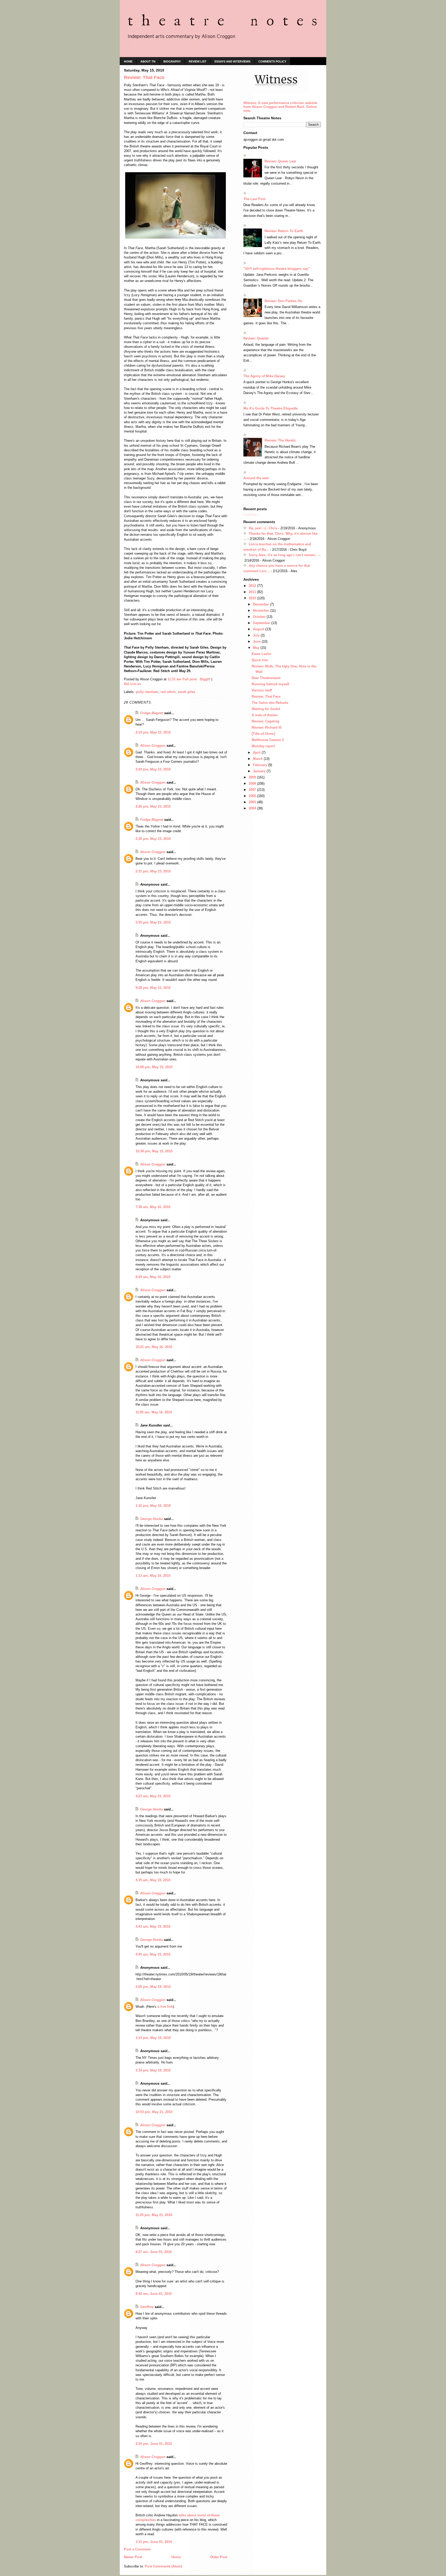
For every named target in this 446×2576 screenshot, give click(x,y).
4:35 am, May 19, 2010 (153, 1880)
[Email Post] (199, 679)
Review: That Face (266, 696)
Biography (172, 61)
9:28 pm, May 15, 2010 (153, 988)
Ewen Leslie (261, 654)
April (257, 753)
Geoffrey (147, 2307)
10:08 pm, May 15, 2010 (154, 1067)
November (262, 610)
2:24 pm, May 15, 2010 (153, 769)
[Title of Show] (263, 734)
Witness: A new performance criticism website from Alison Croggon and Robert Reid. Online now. (280, 107)
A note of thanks (265, 715)
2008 (253, 783)
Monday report (263, 746)
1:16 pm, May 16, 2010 (153, 1506)
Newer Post (133, 2557)
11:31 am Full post (182, 679)
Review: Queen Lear (280, 161)
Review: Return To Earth (284, 231)
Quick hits (260, 660)
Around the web (256, 478)
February (261, 765)
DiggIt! (205, 679)
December (261, 604)
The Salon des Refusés (270, 703)
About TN (148, 61)
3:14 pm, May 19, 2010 (153, 2038)
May (257, 648)
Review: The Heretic (280, 440)
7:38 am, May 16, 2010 (153, 1207)
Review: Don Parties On (283, 301)
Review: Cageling (265, 721)
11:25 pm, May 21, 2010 (154, 2215)
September (262, 623)
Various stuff (262, 690)
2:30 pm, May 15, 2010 (153, 839)
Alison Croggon (153, 746)
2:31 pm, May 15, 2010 (153, 871)
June (257, 641)
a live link (165, 2007)
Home (176, 2557)
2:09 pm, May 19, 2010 (153, 1987)
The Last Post (254, 199)
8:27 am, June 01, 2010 (154, 2252)
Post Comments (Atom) (163, 2566)
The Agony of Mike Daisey (264, 376)
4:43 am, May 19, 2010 (153, 1927)
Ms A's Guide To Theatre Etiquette (270, 408)
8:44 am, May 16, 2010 (153, 1277)
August (259, 629)
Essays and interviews (232, 61)
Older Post (219, 2557)
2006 (253, 796)
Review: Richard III (267, 727)
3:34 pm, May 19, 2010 (153, 2070)
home (128, 61)
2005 (253, 802)
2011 (253, 592)
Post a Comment (137, 2549)
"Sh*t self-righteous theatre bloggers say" (277, 269)
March (258, 759)
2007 (253, 790)
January (260, 771)
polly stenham (147, 692)
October (260, 617)
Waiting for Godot (266, 709)
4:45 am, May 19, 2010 (153, 1954)
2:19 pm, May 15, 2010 (153, 732)
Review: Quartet (256, 338)
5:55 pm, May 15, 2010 (153, 922)
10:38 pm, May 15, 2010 (154, 1151)
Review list (198, 61)
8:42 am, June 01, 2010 (154, 2294)
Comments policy (272, 61)
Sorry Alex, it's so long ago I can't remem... (284, 555)
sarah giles (186, 692)
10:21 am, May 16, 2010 (154, 1347)
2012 (253, 586)
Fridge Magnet (152, 713)
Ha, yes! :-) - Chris (263, 528)
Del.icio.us (132, 684)
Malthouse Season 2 (268, 740)
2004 (253, 808)
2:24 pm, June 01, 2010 (154, 2444)
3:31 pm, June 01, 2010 (154, 2542)
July (257, 635)
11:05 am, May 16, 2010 (154, 1412)
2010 (253, 598)
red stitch (168, 692)
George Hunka (152, 1519)
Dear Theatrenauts (266, 678)
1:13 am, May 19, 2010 (153, 1576)
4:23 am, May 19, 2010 (153, 1796)
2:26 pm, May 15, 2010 (153, 806)
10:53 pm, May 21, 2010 (154, 2112)
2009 (253, 777)
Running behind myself (270, 684)
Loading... (252, 514)
